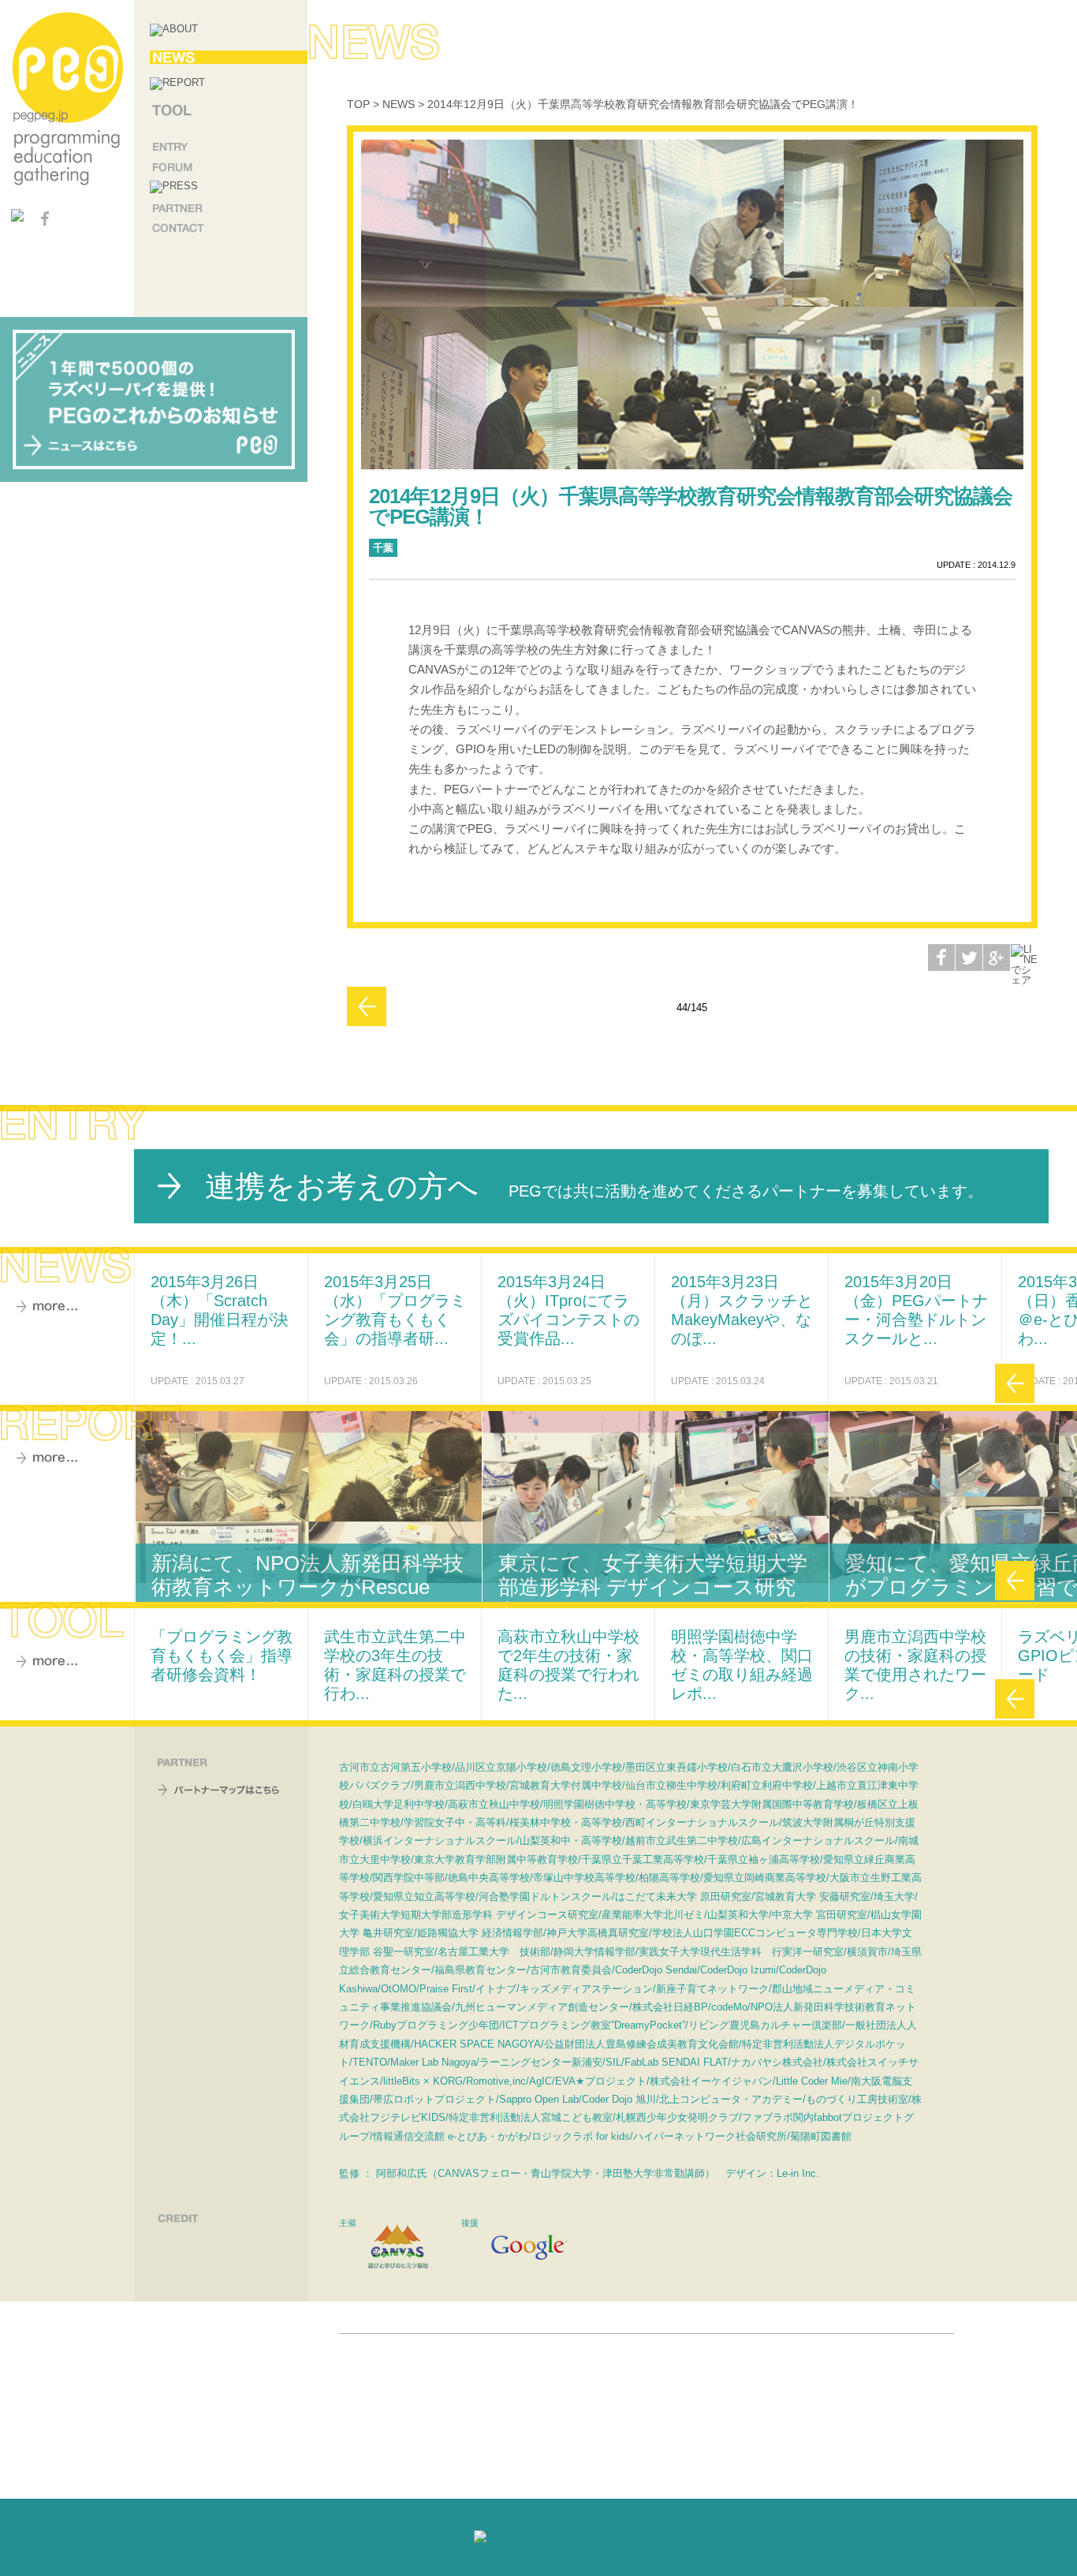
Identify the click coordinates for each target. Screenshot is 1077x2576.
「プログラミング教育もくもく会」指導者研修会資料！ (222, 1656)
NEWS (399, 104)
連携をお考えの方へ (594, 1186)
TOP (358, 104)
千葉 (383, 548)
